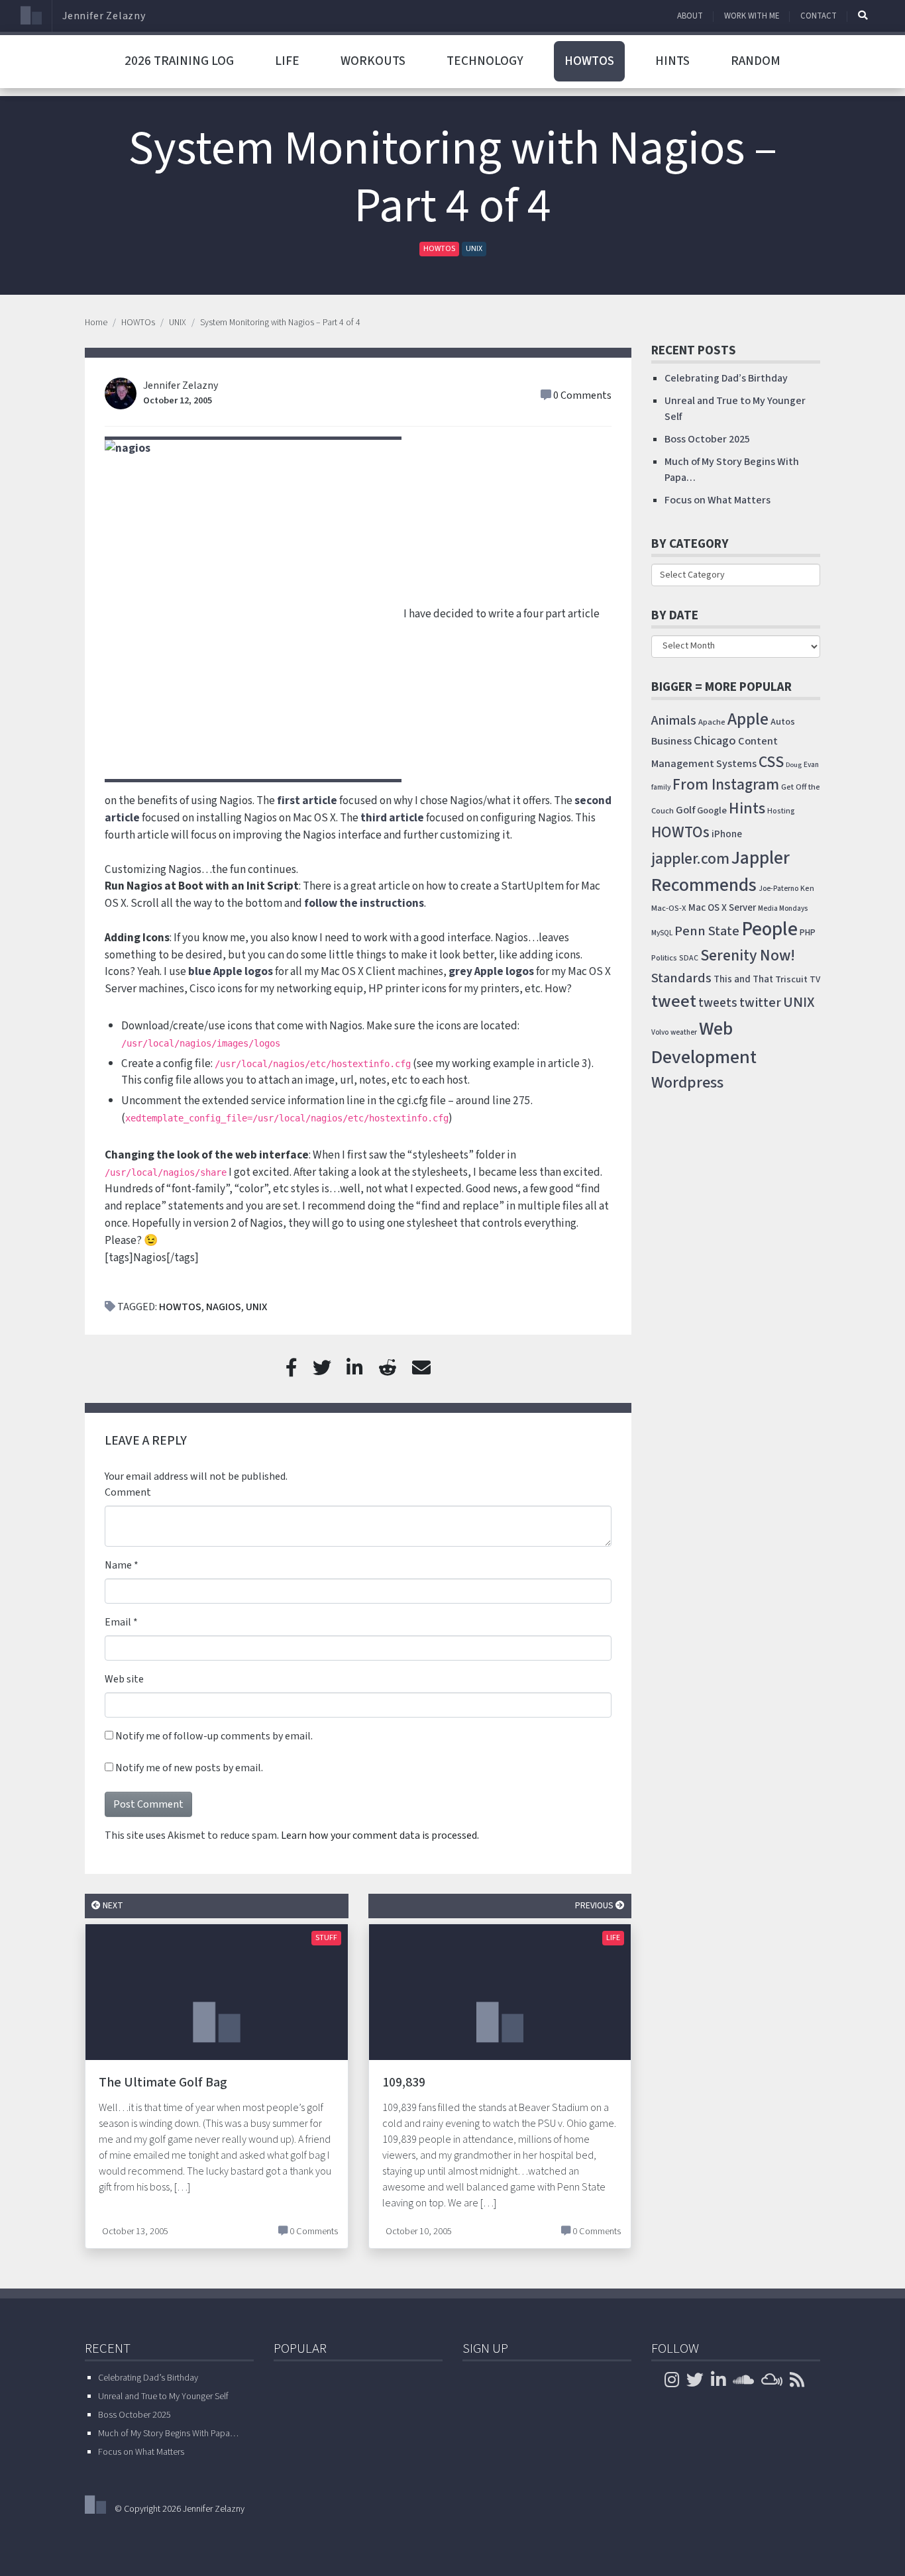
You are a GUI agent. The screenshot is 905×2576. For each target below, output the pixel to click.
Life (287, 61)
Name (118, 1565)
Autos (783, 722)
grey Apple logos (491, 971)
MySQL (662, 933)
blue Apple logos (231, 971)
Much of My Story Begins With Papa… (168, 2434)
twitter (760, 1003)
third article (392, 818)
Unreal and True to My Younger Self (163, 2396)
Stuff (326, 1938)
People (770, 929)
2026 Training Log (179, 61)
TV (815, 980)
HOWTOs (589, 61)
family (661, 787)
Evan (811, 765)
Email (118, 1622)
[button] (863, 15)
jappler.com (690, 859)
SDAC (689, 958)
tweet (674, 1002)
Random (756, 61)
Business (671, 741)
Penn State (707, 931)
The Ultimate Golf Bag (163, 2083)
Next (112, 1905)
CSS (771, 762)
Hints (672, 61)
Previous (595, 1905)
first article (307, 800)
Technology (485, 61)
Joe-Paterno (778, 889)
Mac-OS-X (669, 908)
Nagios (224, 1307)
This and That (743, 979)
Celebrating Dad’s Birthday (726, 378)
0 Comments (582, 395)
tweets (718, 1003)
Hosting (781, 811)
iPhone (727, 834)
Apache (712, 722)
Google (712, 810)
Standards (681, 978)
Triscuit (791, 979)
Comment (128, 1492)
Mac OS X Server (722, 908)
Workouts (373, 61)
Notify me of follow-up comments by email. (214, 1736)
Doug (794, 765)
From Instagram (726, 785)
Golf (685, 810)
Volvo (660, 1032)
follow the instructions (364, 903)
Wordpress (687, 1083)
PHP (808, 933)
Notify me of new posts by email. (189, 1768)
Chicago (715, 741)
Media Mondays (783, 908)
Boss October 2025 (707, 439)
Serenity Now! (748, 956)
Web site (124, 1679)
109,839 (404, 2083)
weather (684, 1032)
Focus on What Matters (718, 500)
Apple (748, 719)
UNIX (474, 249)
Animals (674, 721)
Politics (664, 958)
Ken (807, 889)
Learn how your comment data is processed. (380, 1835)
